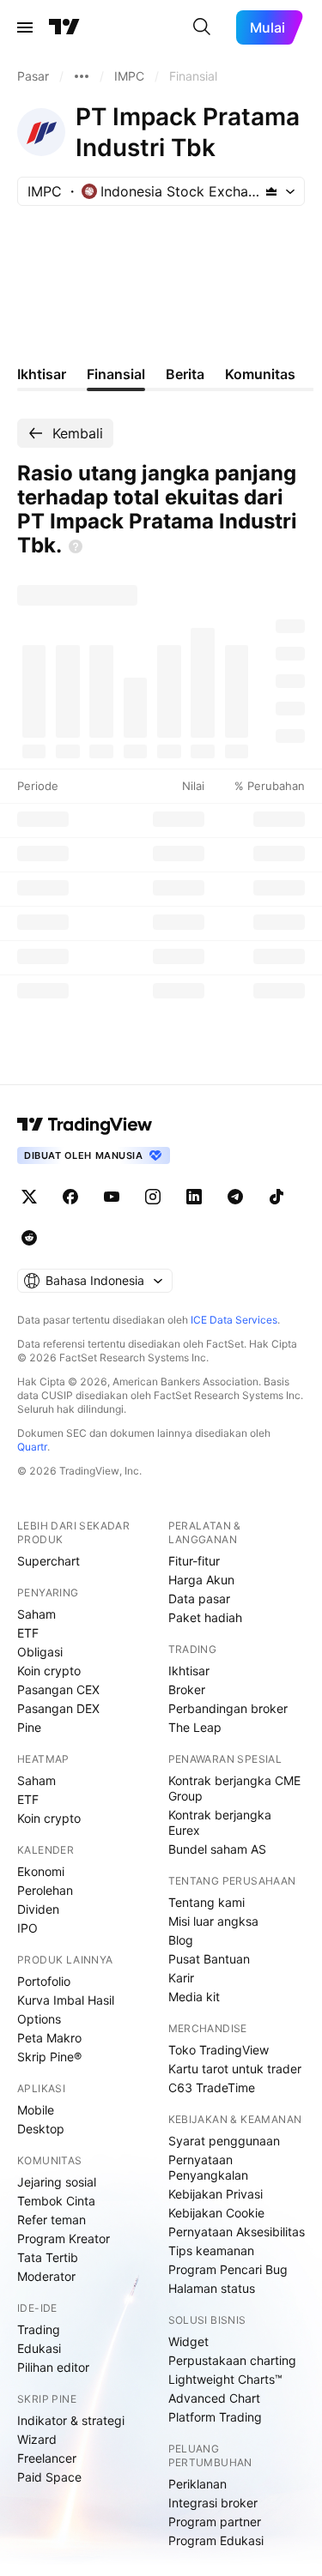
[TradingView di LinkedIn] (194, 1197)
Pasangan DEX (58, 1708)
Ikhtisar (189, 1671)
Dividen (38, 1909)
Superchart (49, 1561)
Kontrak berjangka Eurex (220, 1822)
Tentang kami (207, 1902)
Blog (181, 1940)
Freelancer (47, 2458)
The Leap (195, 1727)
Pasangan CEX (58, 1689)
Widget (188, 2341)
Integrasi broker (213, 2503)
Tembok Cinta (56, 2201)
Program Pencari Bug (228, 2269)
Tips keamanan (211, 2250)
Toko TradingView (219, 2050)
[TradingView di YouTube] (112, 1197)
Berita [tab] (185, 374)
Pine (29, 1727)
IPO (27, 1928)
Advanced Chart (214, 2398)
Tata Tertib (48, 2257)
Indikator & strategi (71, 2420)
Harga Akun (201, 1580)
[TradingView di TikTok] (276, 1197)
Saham (36, 1614)
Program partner (215, 2522)
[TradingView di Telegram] (235, 1197)
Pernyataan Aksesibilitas (237, 2232)
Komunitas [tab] (260, 374)
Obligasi (40, 1652)
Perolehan (45, 1890)
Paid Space (49, 2477)
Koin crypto (49, 1671)
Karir (181, 1978)
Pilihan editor (53, 2367)
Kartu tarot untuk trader (235, 2069)
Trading (39, 2329)
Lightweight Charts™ (225, 2379)
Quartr (32, 1447)
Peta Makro (49, 2038)
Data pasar (199, 1599)
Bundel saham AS (217, 1849)
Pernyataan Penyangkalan (208, 2167)
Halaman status (212, 2288)
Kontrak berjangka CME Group (234, 1788)
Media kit (194, 1997)
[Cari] (202, 27)
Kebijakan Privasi (216, 2194)
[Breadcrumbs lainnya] (82, 76)
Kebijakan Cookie (216, 2213)
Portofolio (44, 1981)
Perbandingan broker (228, 1708)
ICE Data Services (234, 1320)
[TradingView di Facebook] (70, 1197)
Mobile (36, 2110)
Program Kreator (64, 2238)
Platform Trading (215, 2417)
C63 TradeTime (212, 2087)
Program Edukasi (216, 2540)
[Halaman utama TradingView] (64, 27)
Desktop (41, 2129)
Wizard (37, 2439)
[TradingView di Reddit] (29, 1238)
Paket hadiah (205, 1617)
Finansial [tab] (116, 374)
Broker (187, 1689)
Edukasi (39, 2348)
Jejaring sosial (57, 2182)
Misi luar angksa (213, 1921)
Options (39, 2019)
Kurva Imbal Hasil (66, 2000)
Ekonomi (41, 1871)
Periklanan (197, 2484)
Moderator (46, 2276)
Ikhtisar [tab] (42, 374)
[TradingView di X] (29, 1197)
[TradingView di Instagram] (153, 1197)
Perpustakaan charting (232, 2360)
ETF (28, 1633)
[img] (271, 191)
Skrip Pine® (49, 2057)
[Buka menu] (25, 27)
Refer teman (52, 2220)
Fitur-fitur (194, 1561)
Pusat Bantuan (209, 1959)
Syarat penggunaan (224, 2141)
